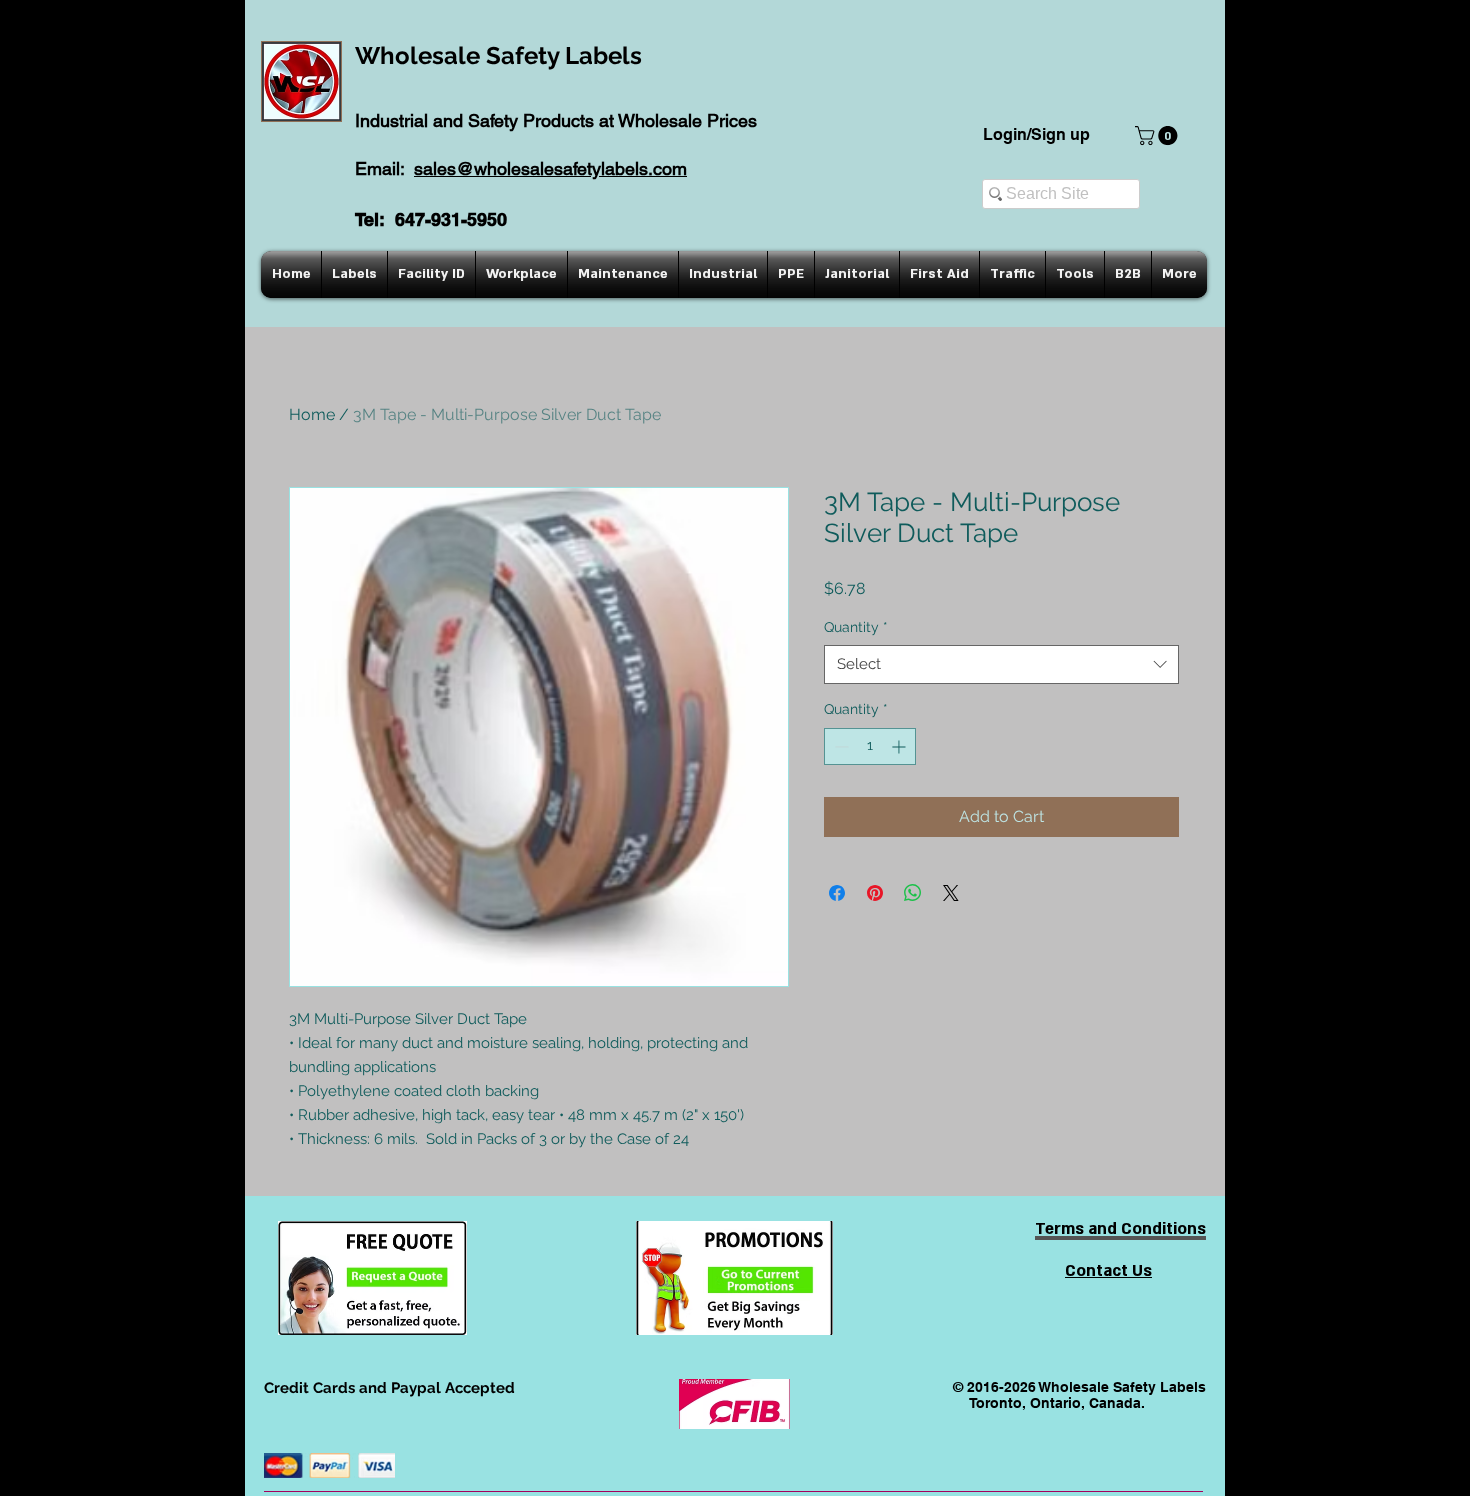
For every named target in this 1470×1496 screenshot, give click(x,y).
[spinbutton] (870, 746)
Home (312, 414)
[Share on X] (951, 893)
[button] (1158, 135)
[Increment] (900, 746)
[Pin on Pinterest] (875, 893)
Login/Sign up (1036, 134)
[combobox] (1001, 664)
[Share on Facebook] (837, 893)
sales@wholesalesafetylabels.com (550, 168)
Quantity (856, 627)
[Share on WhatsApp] (913, 893)
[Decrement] (839, 746)
